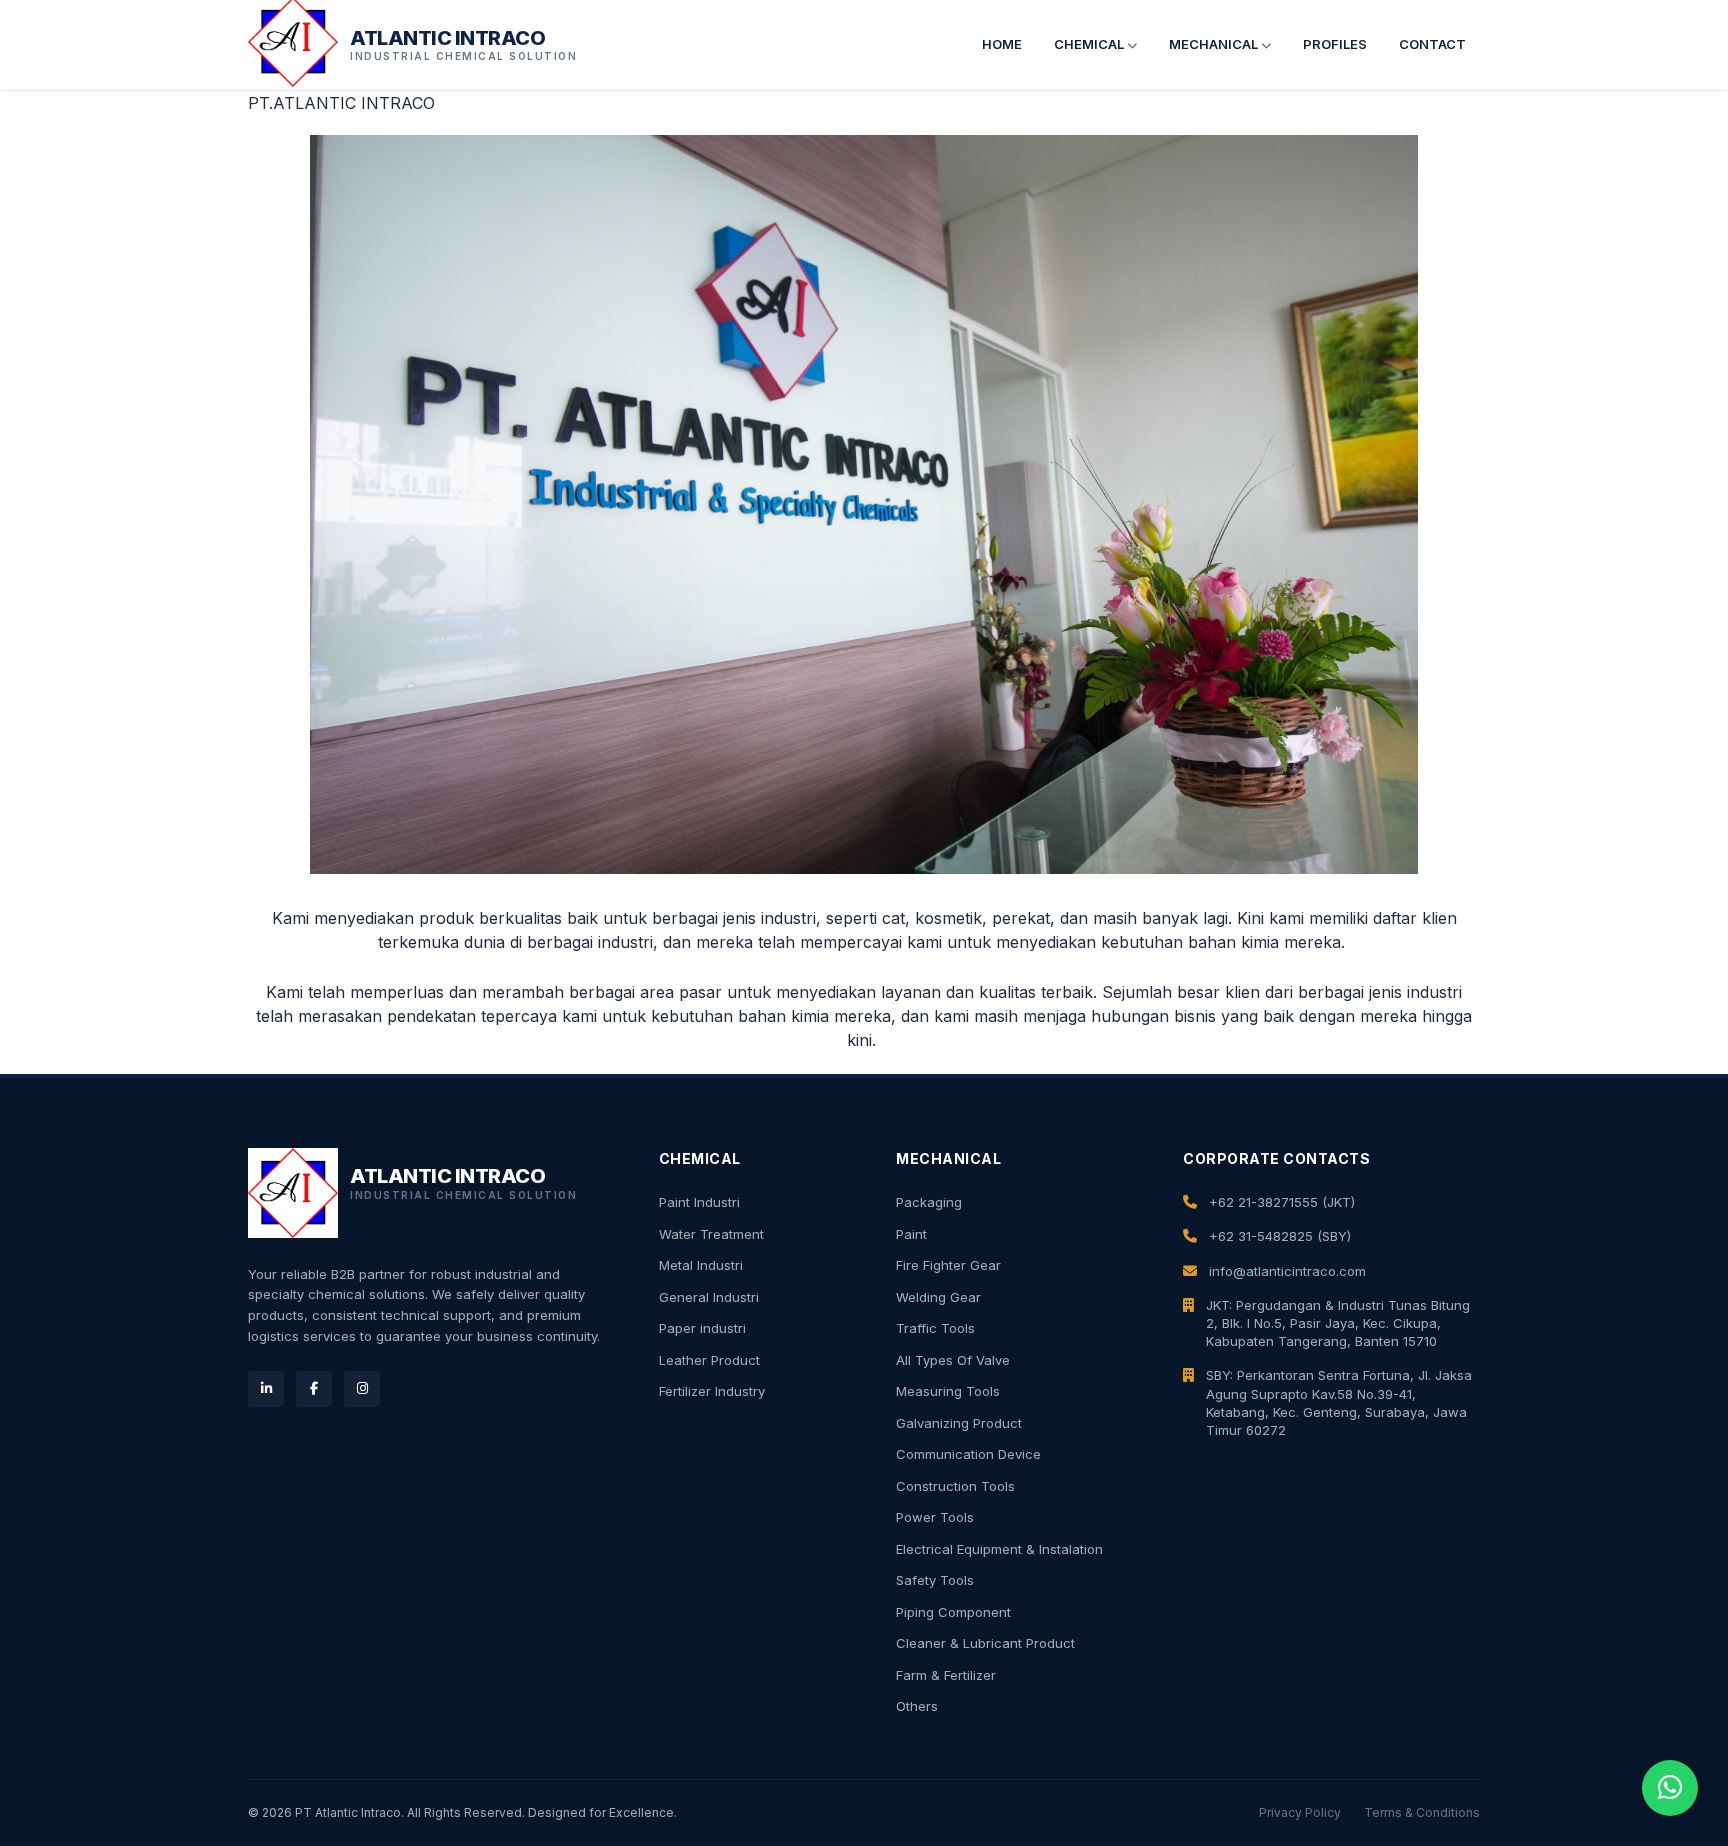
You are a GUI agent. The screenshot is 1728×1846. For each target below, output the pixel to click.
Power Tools (935, 1517)
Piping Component (953, 1612)
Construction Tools (955, 1486)
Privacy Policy (1300, 1812)
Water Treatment (711, 1234)
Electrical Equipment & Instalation (999, 1549)
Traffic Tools (935, 1328)
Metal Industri (701, 1265)
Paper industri (702, 1328)
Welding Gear (938, 1297)
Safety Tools (935, 1580)
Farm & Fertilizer (946, 1675)
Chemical (1090, 44)
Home (1002, 44)
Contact (1432, 44)
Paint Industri (699, 1202)
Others (917, 1706)
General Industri (709, 1297)
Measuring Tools (948, 1391)
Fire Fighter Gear (948, 1265)
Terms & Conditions (1422, 1812)
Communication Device (968, 1454)
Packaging (929, 1202)
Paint (911, 1234)
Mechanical (1215, 44)
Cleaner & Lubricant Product (985, 1643)
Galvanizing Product (959, 1423)
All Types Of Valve (953, 1360)
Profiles (1335, 44)
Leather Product (709, 1360)
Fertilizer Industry (712, 1391)
